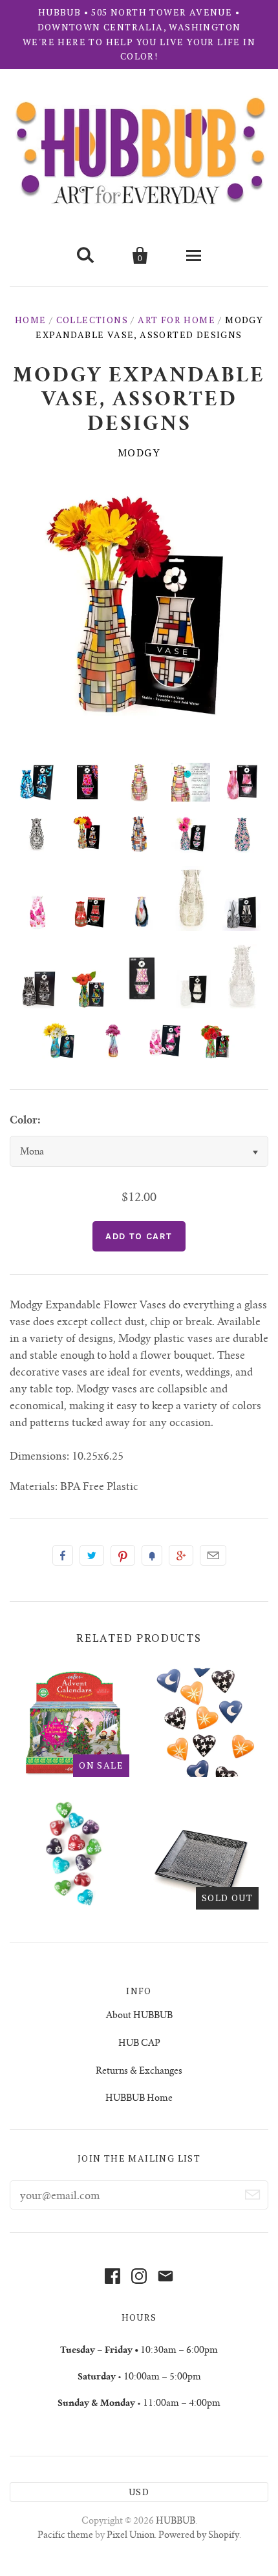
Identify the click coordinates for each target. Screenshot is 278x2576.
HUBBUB (176, 2522)
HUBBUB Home (139, 2099)
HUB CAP (139, 2044)
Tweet (92, 1555)
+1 (181, 1555)
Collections (92, 320)
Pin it (123, 1555)
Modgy (139, 452)
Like (63, 1555)
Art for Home (176, 320)
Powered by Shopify (199, 2536)
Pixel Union (131, 2536)
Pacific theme (65, 2536)
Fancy (152, 1555)
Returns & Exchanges (139, 2072)
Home (31, 320)
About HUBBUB (139, 2016)
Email (213, 1555)
